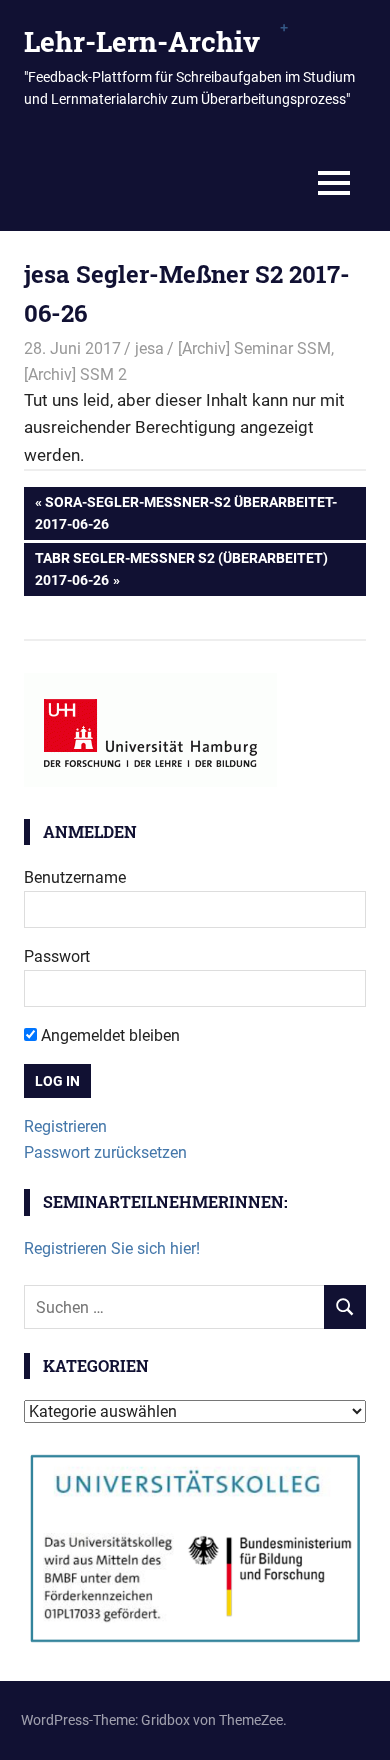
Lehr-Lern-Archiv (142, 41)
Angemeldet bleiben (108, 1035)
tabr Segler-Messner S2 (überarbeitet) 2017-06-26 (181, 568)
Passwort (57, 956)
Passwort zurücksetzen (105, 1152)
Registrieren (65, 1126)
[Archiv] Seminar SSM (254, 348)
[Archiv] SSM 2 (75, 374)
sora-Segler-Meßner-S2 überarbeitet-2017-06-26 (186, 512)
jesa (149, 348)
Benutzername (75, 877)
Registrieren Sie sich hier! (112, 1248)
